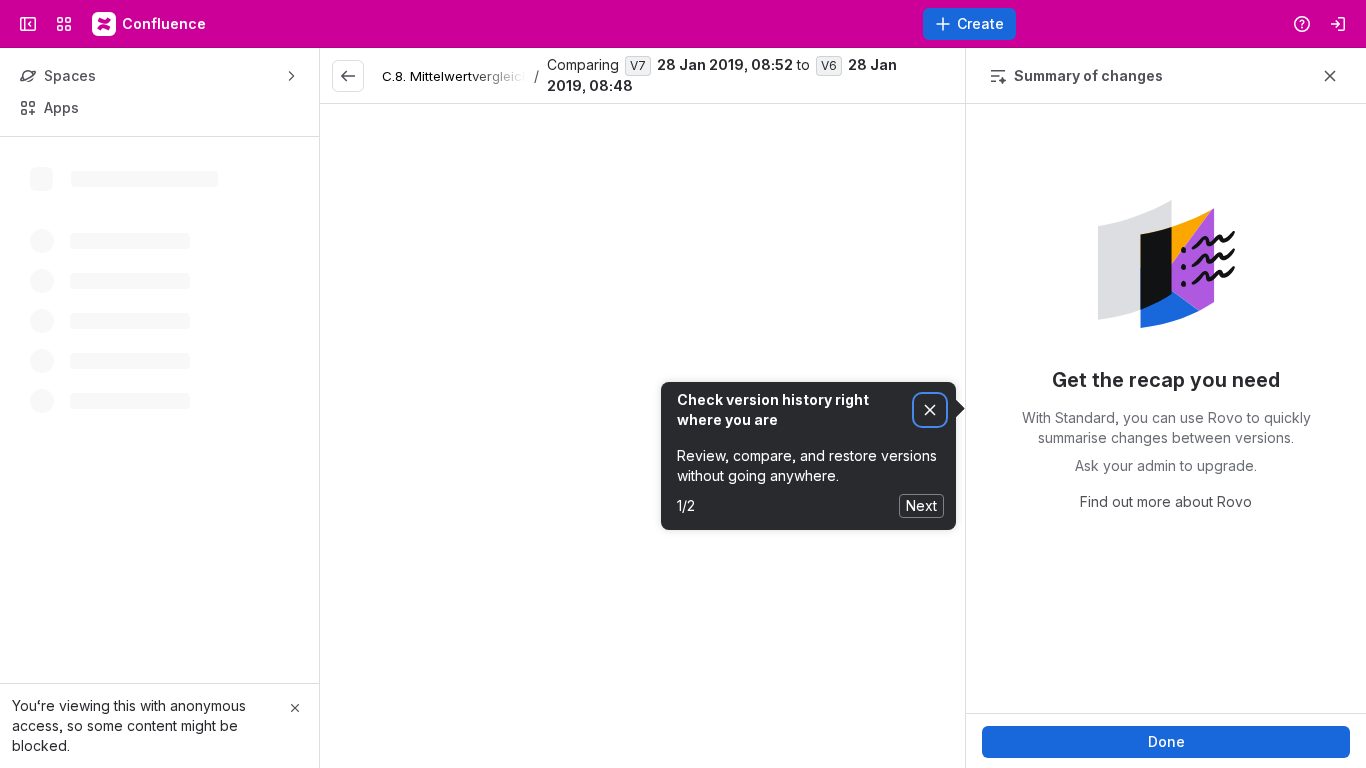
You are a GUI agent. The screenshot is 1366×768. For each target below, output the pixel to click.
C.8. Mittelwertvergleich (456, 76)
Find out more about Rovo (1166, 501)
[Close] (295, 708)
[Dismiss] (930, 410)
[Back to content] (348, 76)
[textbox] (642, 507)
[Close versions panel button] (1330, 76)
